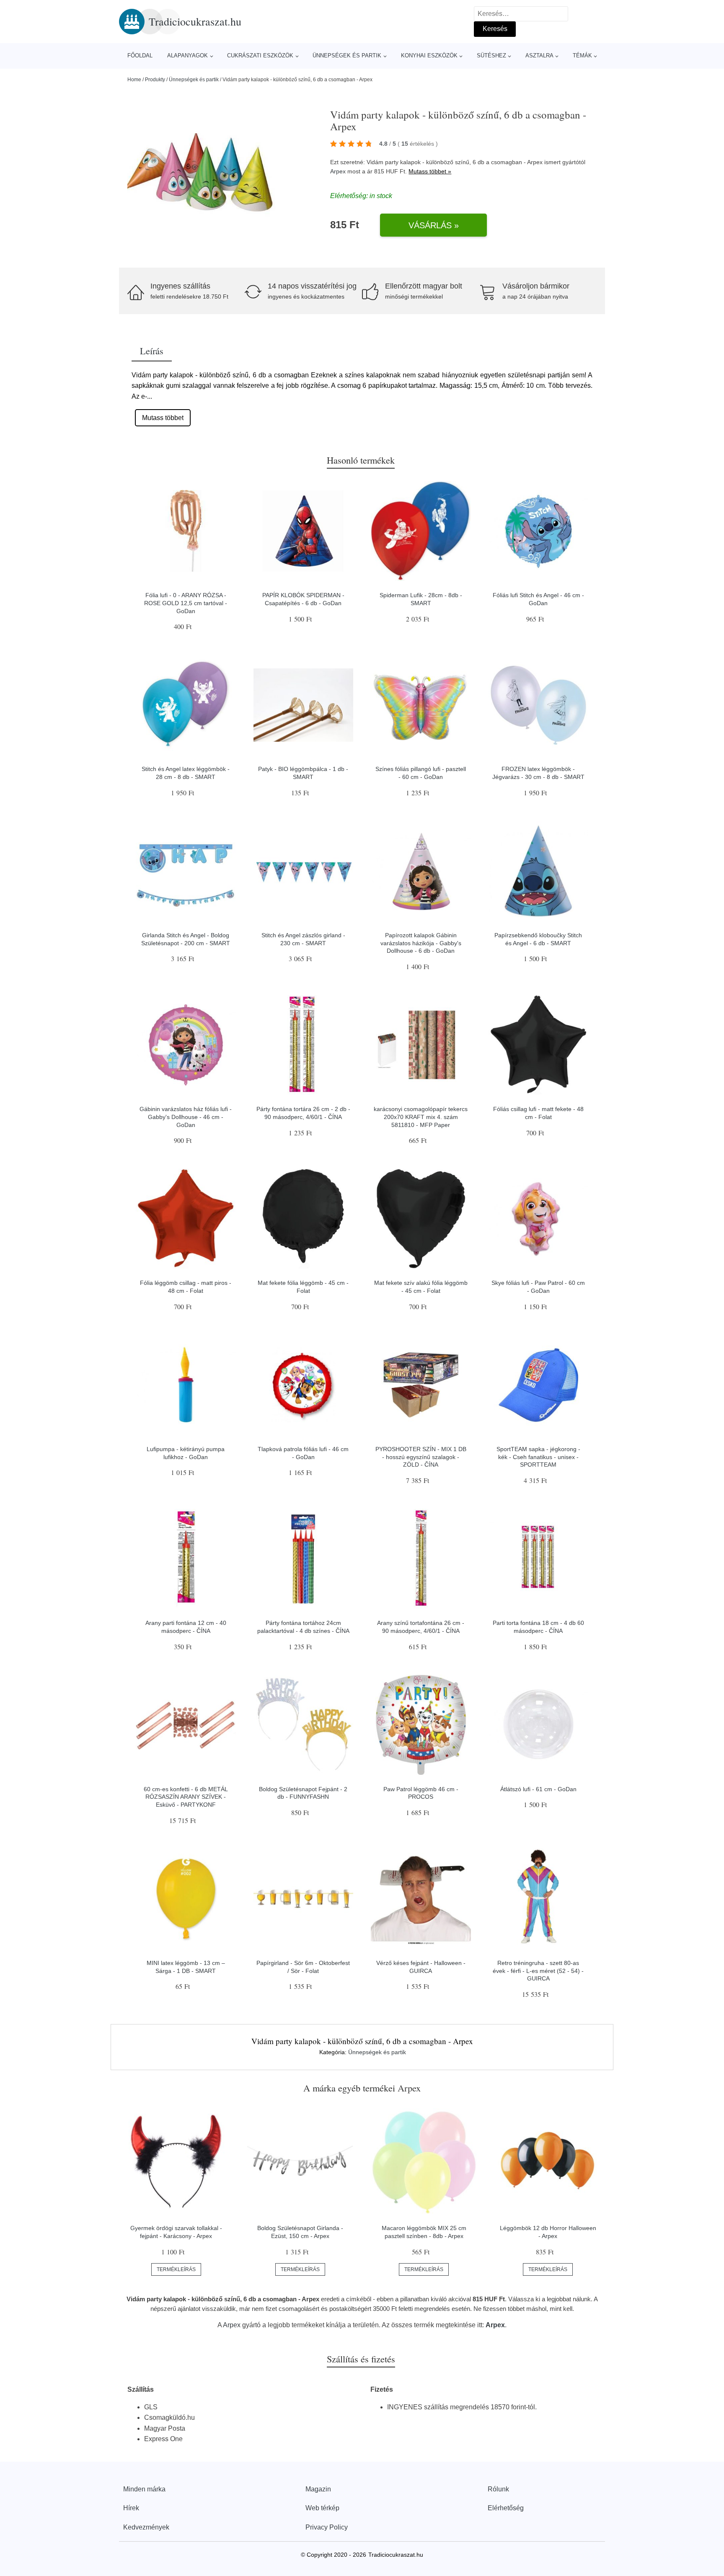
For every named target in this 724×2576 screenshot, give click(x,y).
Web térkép (322, 2508)
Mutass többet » (430, 171)
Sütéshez (491, 55)
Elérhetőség (506, 2508)
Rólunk (498, 2489)
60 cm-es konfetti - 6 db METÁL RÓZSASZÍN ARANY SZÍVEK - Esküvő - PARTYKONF (186, 1797)
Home (134, 80)
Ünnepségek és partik (347, 55)
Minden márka (144, 2489)
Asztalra (539, 55)
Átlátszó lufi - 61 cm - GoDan (538, 1789)
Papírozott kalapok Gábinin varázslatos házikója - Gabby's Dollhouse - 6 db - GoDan (421, 943)
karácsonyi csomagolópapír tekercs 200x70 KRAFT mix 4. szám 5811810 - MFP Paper (421, 1117)
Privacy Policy (327, 2527)
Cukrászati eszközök (260, 55)
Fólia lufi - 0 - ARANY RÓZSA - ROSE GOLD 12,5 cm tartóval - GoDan (186, 603)
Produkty (155, 80)
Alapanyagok (187, 55)
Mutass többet (163, 418)
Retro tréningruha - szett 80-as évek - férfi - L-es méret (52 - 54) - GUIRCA (538, 1971)
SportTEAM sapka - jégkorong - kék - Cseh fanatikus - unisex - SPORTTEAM (538, 1457)
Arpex (338, 171)
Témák (582, 55)
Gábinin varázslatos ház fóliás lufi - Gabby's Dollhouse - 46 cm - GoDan (186, 1117)
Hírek (131, 2508)
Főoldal (140, 55)
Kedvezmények (146, 2527)
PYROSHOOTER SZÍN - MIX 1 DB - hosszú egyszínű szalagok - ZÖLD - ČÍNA (421, 1457)
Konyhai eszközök (429, 55)
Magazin (318, 2489)
